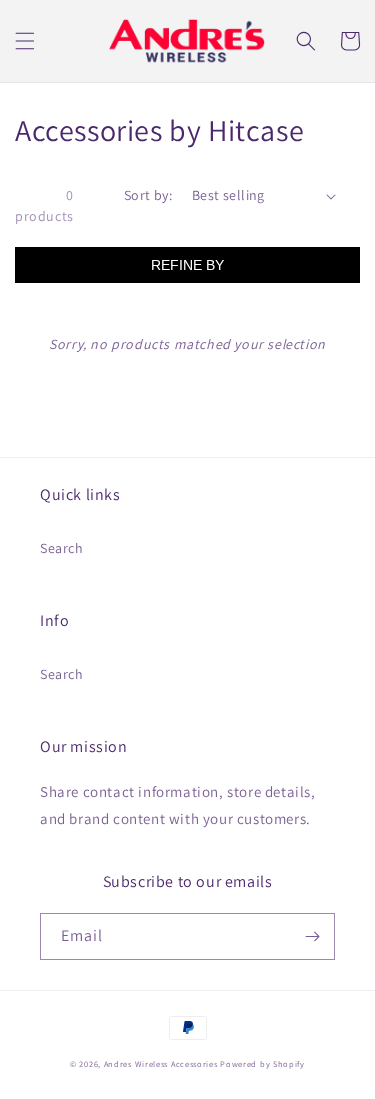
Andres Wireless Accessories (161, 1063)
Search (62, 548)
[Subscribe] (312, 936)
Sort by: (148, 195)
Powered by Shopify (262, 1063)
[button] (25, 41)
